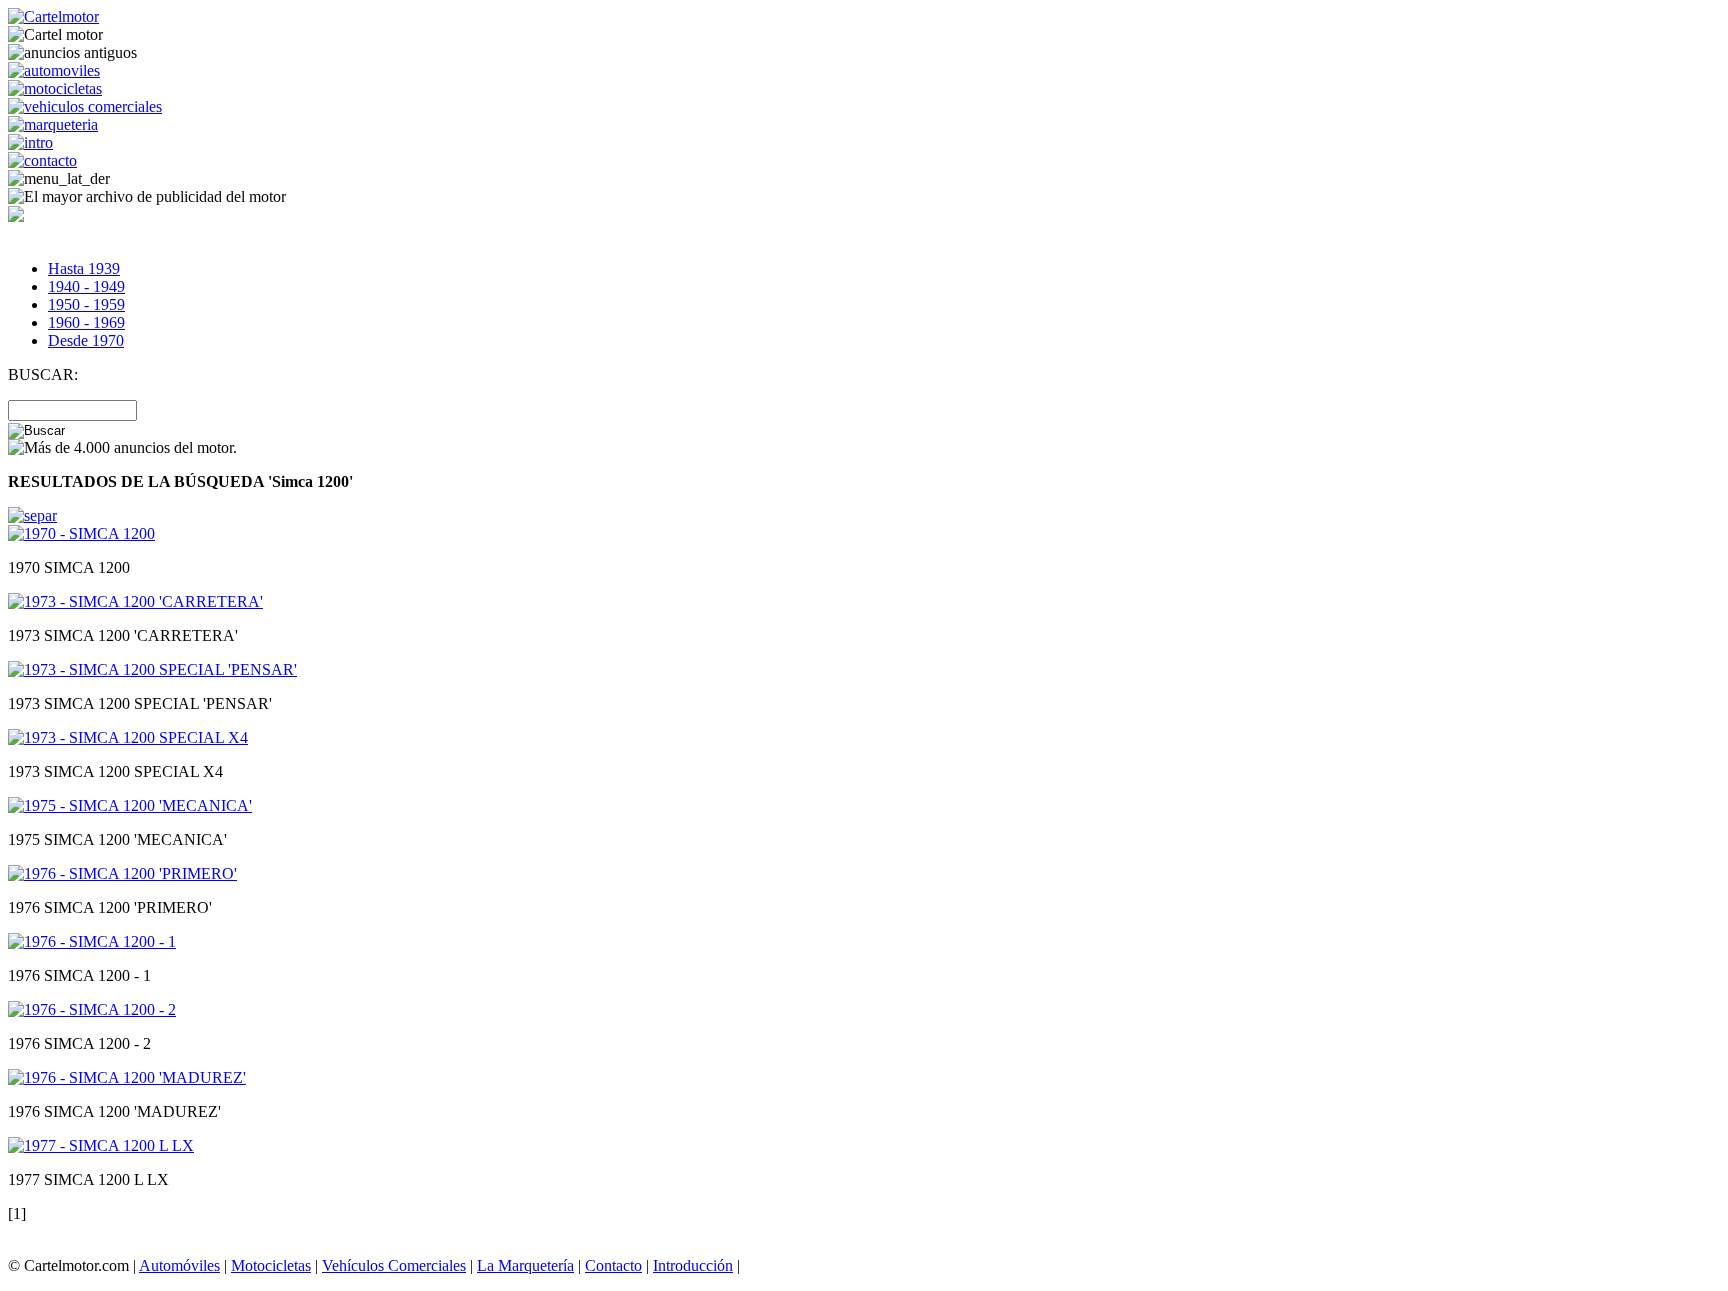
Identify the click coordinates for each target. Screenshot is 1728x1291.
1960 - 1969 (86, 322)
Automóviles (179, 1265)
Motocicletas (271, 1265)
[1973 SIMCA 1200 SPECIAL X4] (128, 737)
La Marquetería (525, 1265)
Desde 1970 (86, 340)
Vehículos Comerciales (394, 1265)
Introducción (693, 1265)
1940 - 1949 (86, 286)
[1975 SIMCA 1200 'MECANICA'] (130, 805)
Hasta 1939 (84, 268)
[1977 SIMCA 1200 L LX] (101, 1145)
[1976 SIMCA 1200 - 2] (92, 1009)
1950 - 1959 (86, 304)
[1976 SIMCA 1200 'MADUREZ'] (127, 1077)
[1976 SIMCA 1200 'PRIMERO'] (122, 873)
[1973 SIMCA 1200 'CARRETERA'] (135, 601)
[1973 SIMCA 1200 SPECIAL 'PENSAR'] (152, 669)
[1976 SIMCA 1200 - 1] (92, 941)
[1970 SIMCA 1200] (81, 533)
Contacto (613, 1265)
